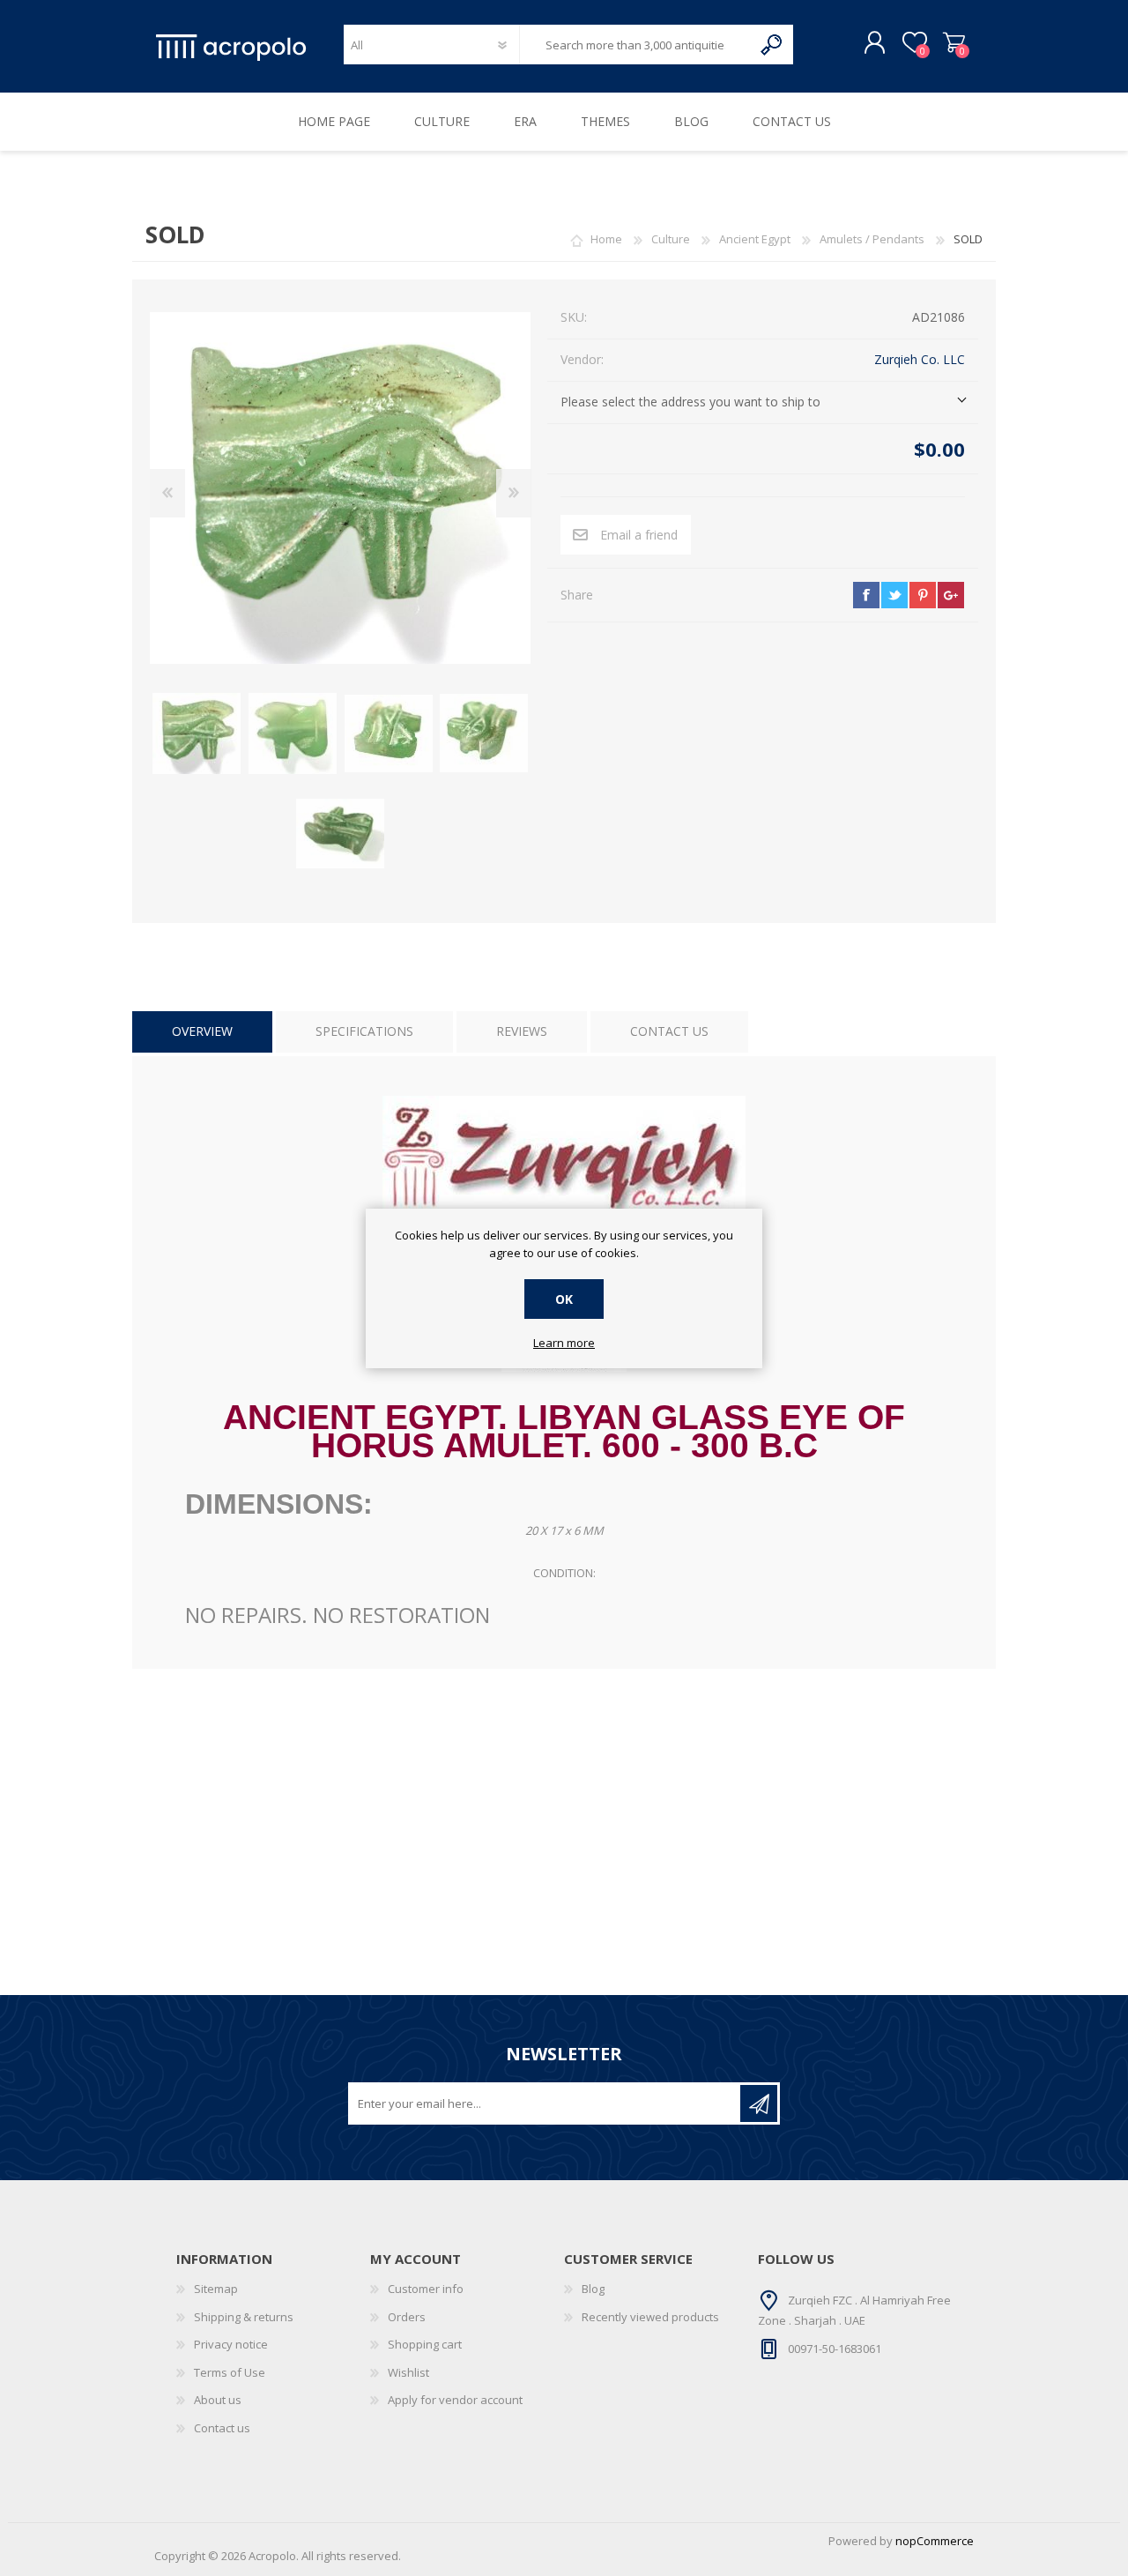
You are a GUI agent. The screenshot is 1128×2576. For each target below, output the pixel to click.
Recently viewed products (650, 2317)
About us (218, 2400)
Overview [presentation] (202, 1031)
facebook (866, 595)
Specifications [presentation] (364, 1031)
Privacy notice (231, 2344)
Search (772, 45)
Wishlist (408, 2372)
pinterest (923, 595)
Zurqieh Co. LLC (920, 359)
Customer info (426, 2289)
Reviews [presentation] (522, 1031)
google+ (951, 595)
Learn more (564, 1344)
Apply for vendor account (455, 2400)
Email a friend (639, 535)
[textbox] (635, 45)
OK (564, 1299)
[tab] (202, 1032)
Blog (593, 2289)
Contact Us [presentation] (669, 1031)
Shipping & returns (244, 2317)
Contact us (222, 2428)
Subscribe (759, 2103)
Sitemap (216, 2289)
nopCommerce (935, 2541)
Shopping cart (954, 43)
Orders (407, 2317)
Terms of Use (230, 2372)
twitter (894, 595)
